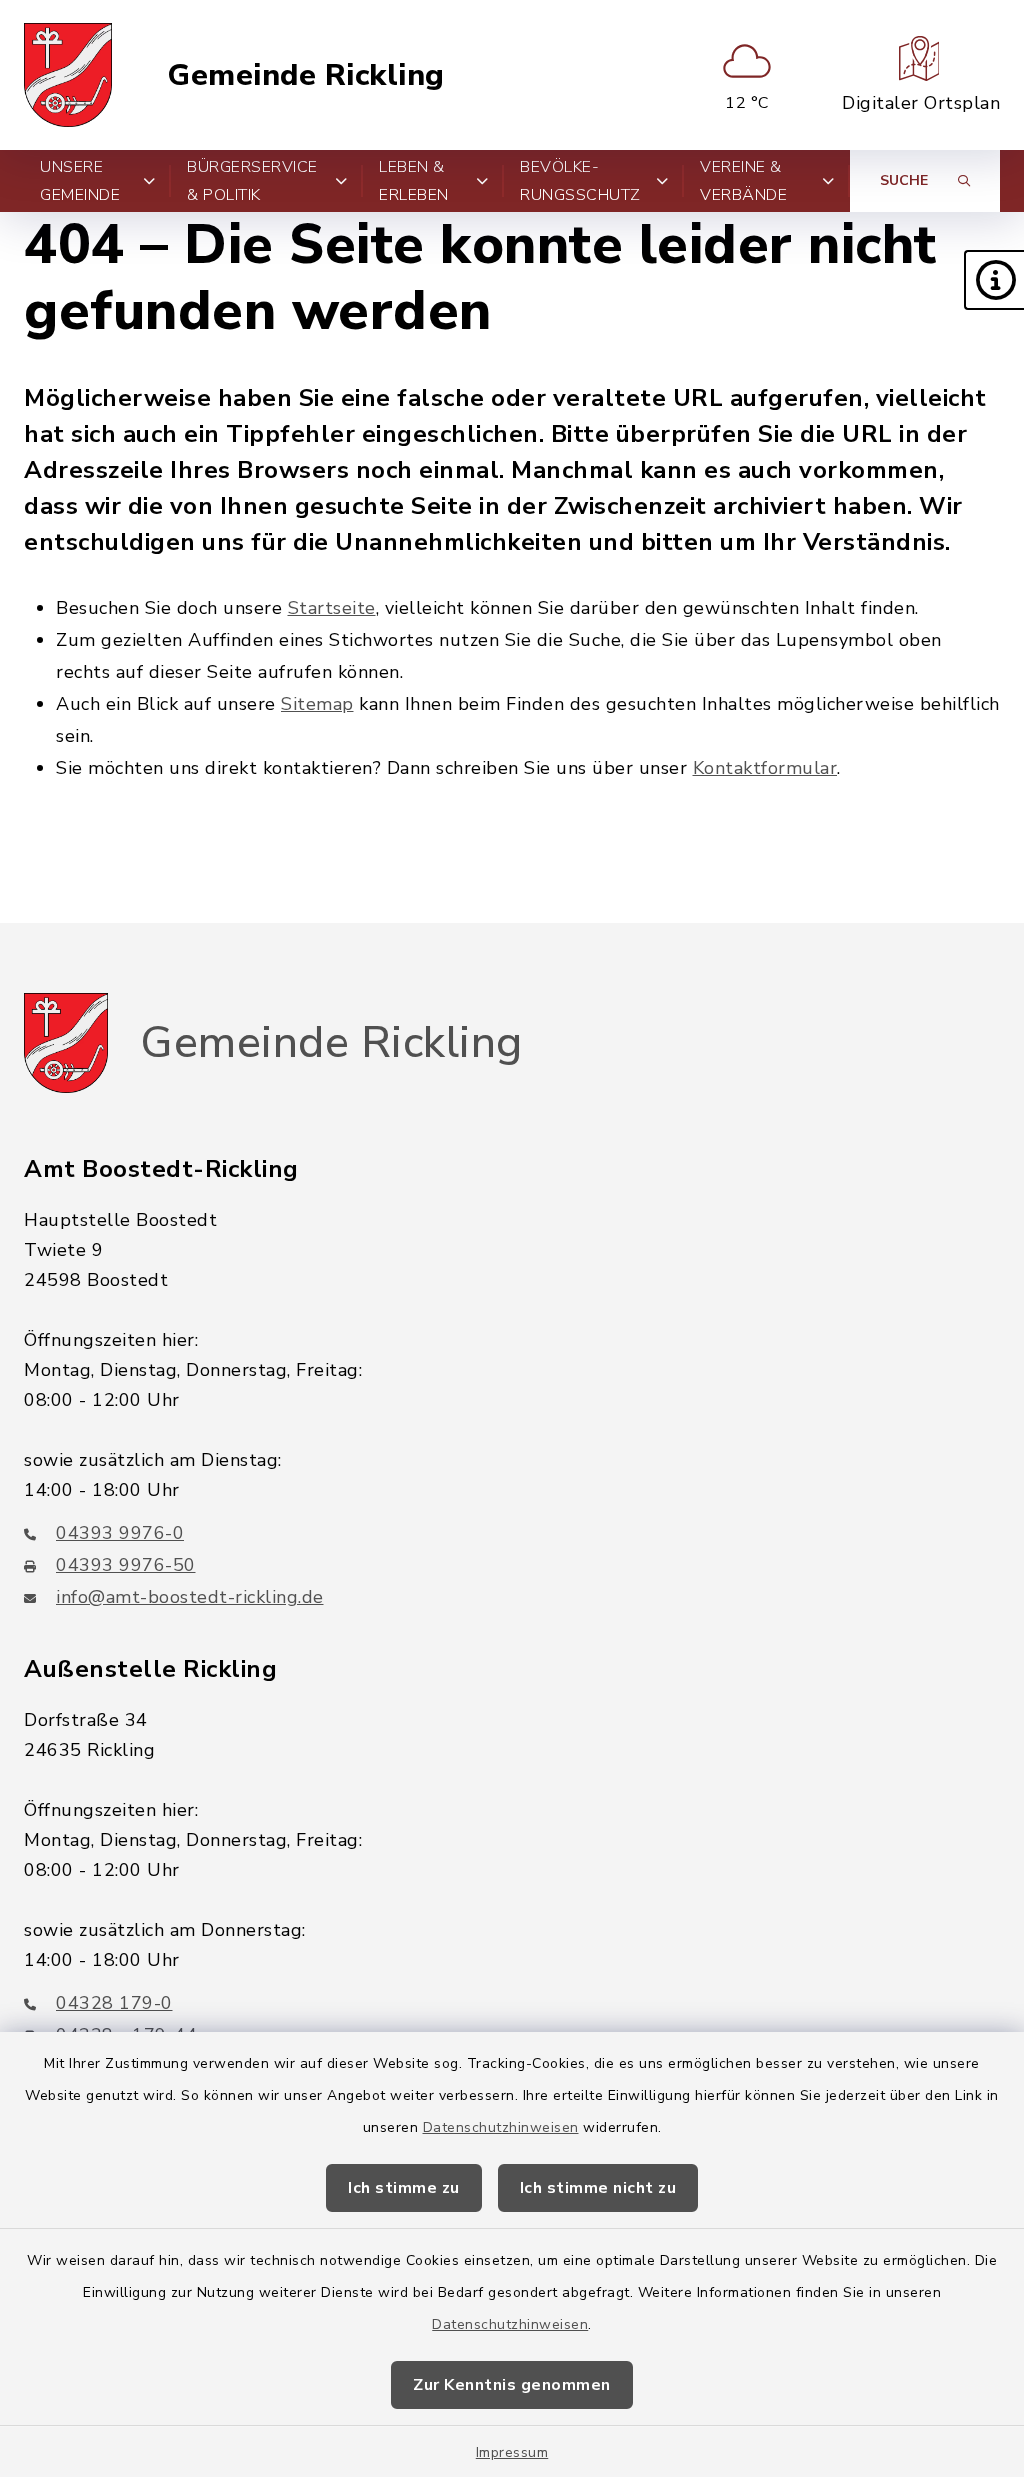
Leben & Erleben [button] (414, 181)
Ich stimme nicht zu (598, 2188)
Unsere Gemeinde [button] (80, 181)
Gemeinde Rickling (306, 75)
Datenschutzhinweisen (501, 2127)
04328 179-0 (114, 2003)
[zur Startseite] (68, 75)
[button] (994, 280)
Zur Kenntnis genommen (512, 2385)
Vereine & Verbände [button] (743, 181)
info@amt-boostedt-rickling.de (190, 1597)
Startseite (332, 608)
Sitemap (317, 704)
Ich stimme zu (404, 2188)
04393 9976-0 (120, 1533)
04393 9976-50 (126, 1565)
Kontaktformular (765, 768)
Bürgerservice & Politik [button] (252, 181)
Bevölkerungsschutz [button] (580, 181)
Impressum (512, 2452)
